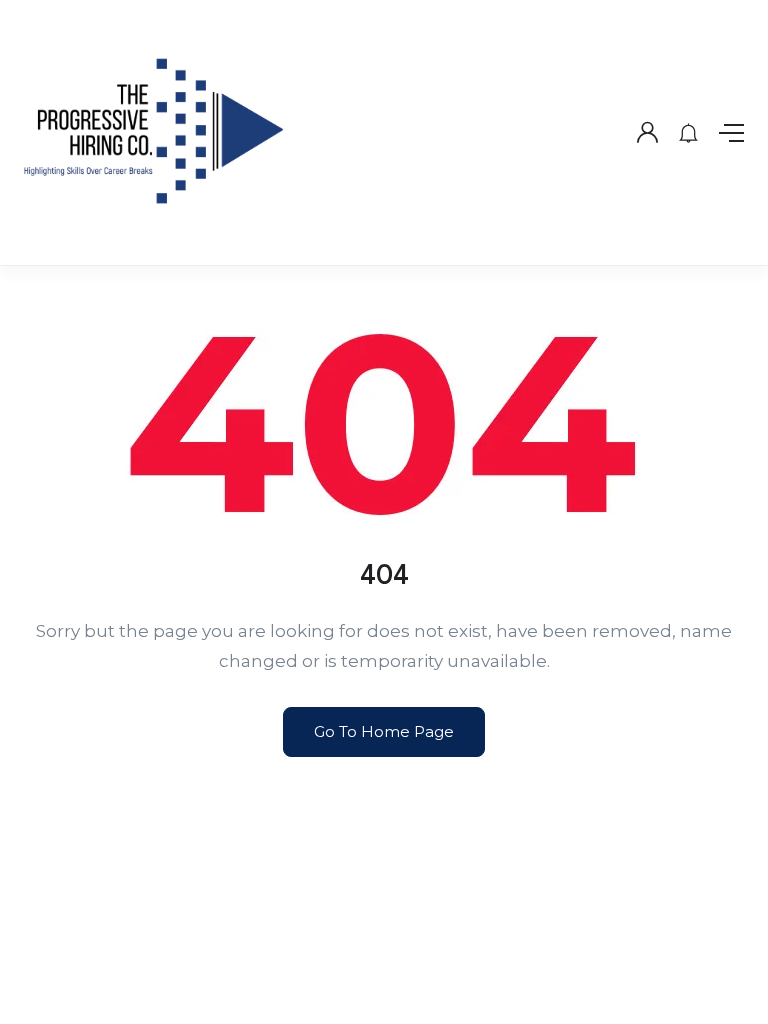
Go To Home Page (384, 731)
